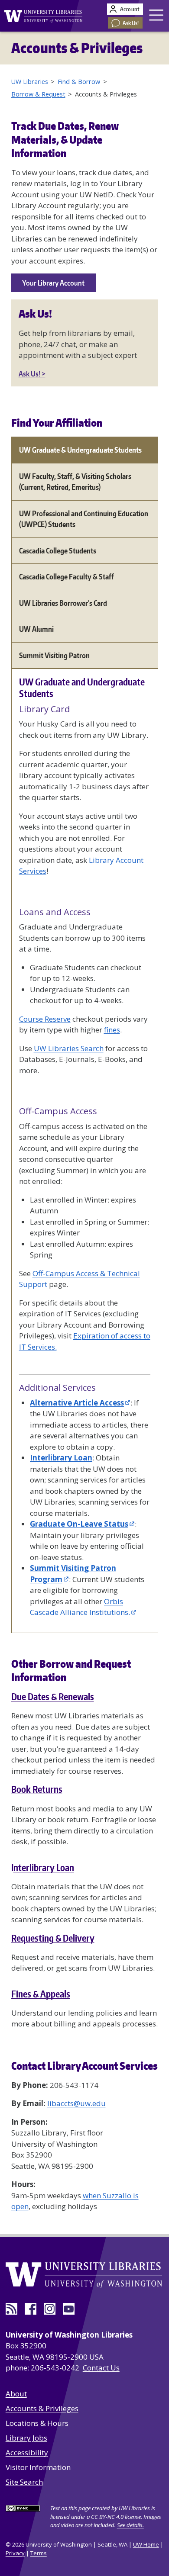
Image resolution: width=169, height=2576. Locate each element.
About (16, 2394)
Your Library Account (53, 283)
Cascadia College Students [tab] (58, 550)
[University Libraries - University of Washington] (41, 15)
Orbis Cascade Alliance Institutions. (80, 1607)
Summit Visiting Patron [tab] (54, 655)
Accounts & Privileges (42, 2408)
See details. (130, 2525)
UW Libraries (30, 82)
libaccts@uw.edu (76, 2103)
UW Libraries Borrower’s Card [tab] (63, 603)
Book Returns (37, 1789)
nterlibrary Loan (44, 1868)
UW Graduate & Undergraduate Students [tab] (80, 450)
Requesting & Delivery (53, 1938)
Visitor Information (38, 2467)
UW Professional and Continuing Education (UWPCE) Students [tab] (84, 519)
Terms (39, 2553)
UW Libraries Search (69, 1048)
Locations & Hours (37, 2423)
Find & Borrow (79, 82)
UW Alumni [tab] (36, 629)
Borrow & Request (38, 94)
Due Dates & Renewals (53, 1697)
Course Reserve (45, 1019)
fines (112, 1030)
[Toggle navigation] (157, 15)
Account (130, 9)
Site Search (24, 2482)
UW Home (146, 2544)
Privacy (15, 2553)
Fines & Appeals (41, 1994)
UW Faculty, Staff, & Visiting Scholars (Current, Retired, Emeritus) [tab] (75, 482)
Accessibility (27, 2452)
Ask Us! (131, 23)
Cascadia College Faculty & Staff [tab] (67, 576)
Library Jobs (26, 2438)
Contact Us (101, 2368)
